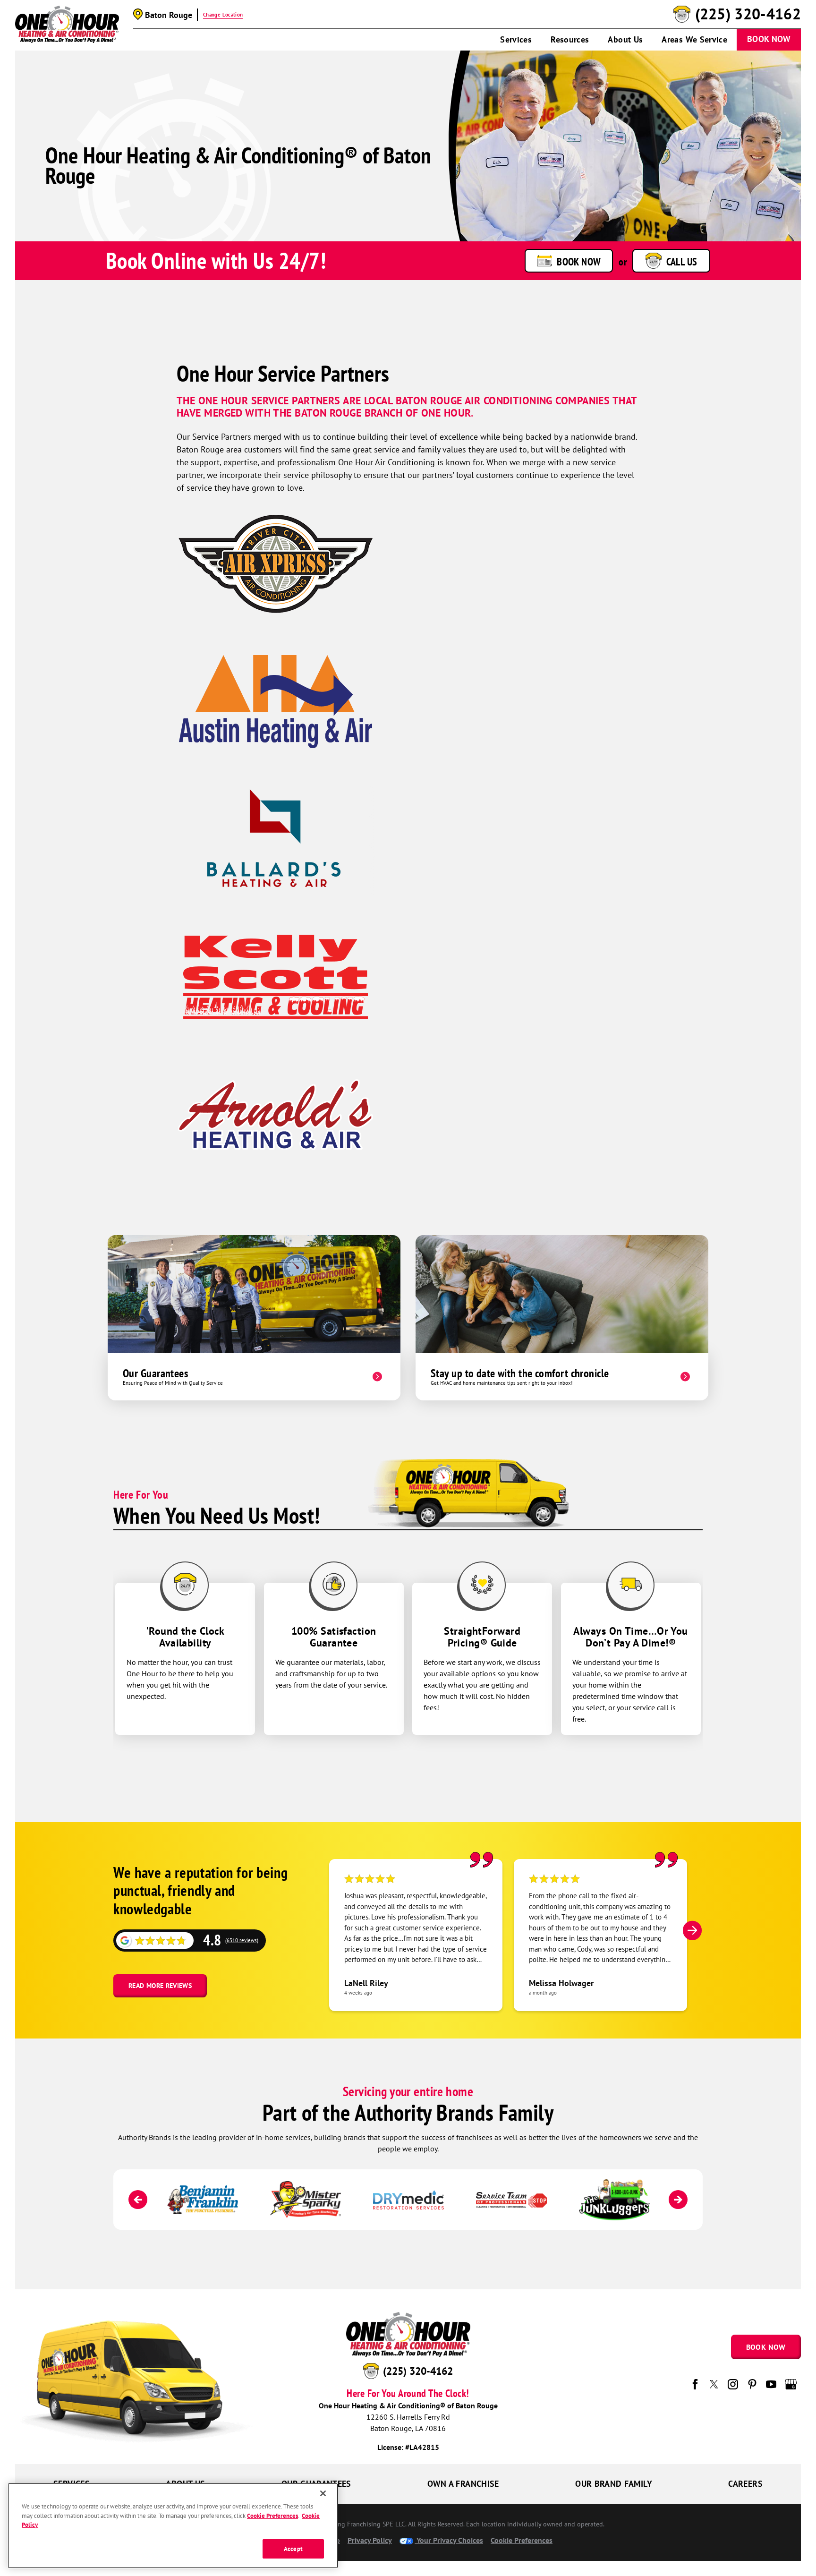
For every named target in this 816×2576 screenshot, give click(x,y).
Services (516, 39)
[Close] (323, 2493)
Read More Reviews (160, 1986)
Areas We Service (694, 39)
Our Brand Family (614, 2484)
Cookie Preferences (272, 2516)
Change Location (223, 15)
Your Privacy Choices (449, 2540)
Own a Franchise (463, 2484)
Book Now (769, 39)
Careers (745, 2484)
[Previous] (138, 2200)
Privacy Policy (370, 2540)
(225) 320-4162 (748, 14)
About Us (625, 39)
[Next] (692, 1930)
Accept (293, 2549)
